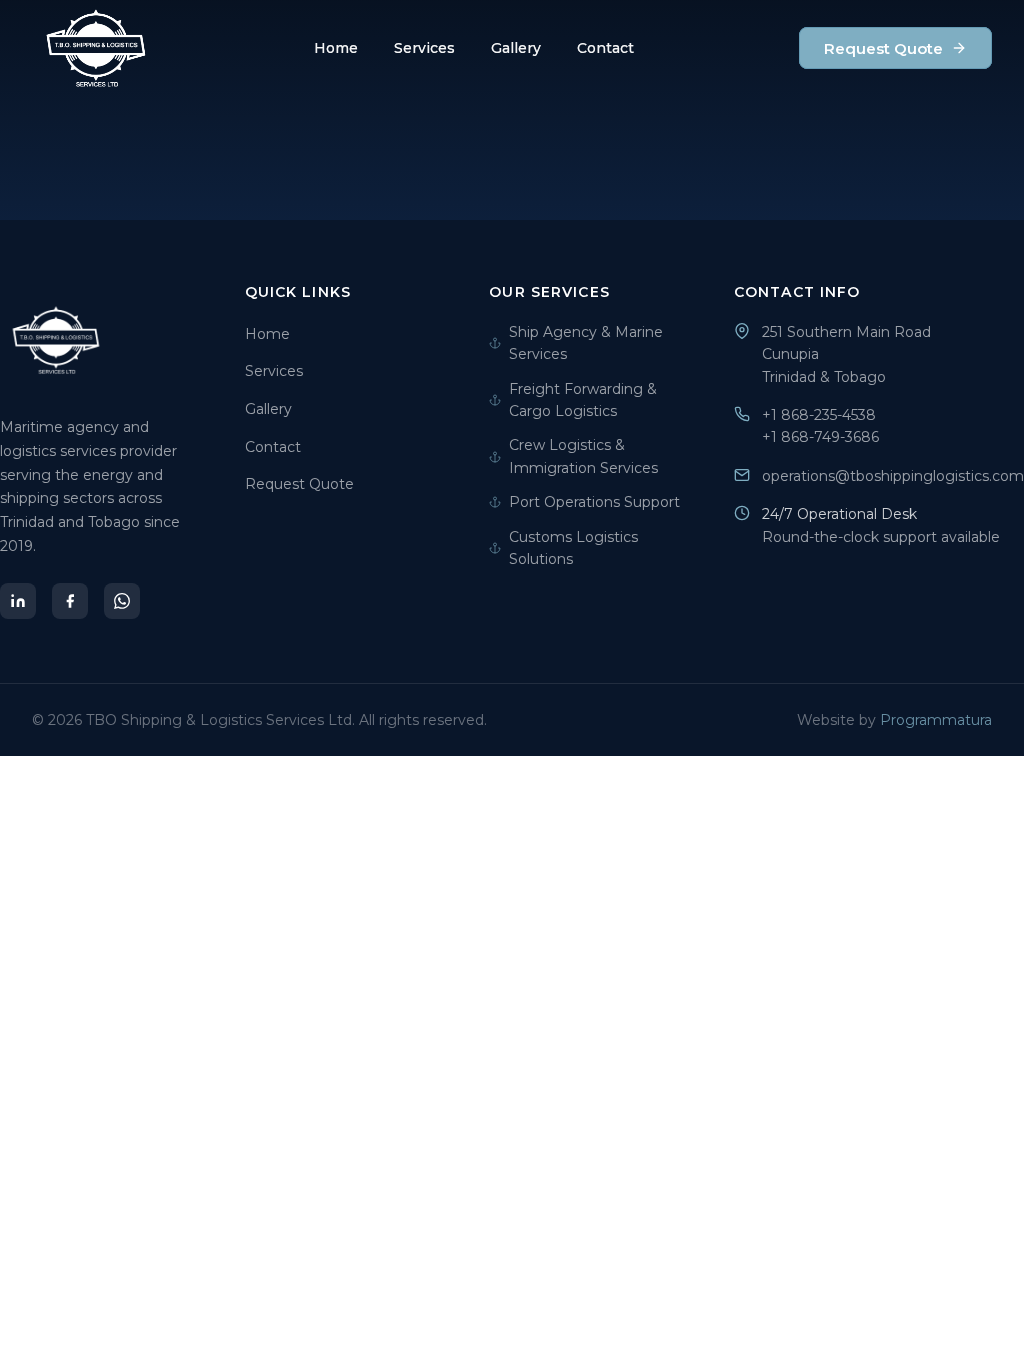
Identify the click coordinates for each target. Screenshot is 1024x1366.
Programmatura (936, 720)
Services (424, 48)
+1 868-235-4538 (819, 415)
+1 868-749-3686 (820, 437)
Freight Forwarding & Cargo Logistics (583, 400)
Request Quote (883, 48)
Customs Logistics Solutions (573, 548)
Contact (605, 48)
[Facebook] (70, 601)
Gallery (516, 48)
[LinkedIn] (18, 601)
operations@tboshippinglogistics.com (893, 476)
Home (336, 48)
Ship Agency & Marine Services (586, 343)
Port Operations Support (594, 502)
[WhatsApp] (122, 601)
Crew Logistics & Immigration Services (583, 456)
